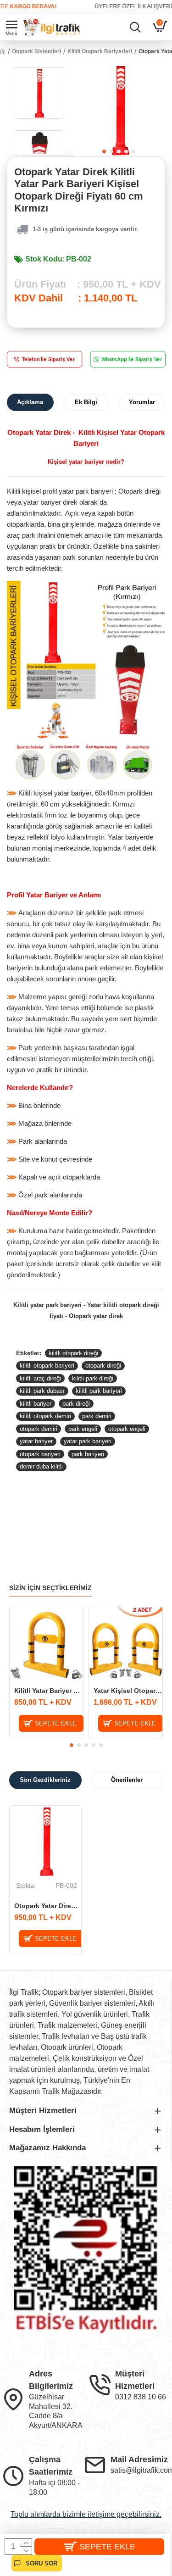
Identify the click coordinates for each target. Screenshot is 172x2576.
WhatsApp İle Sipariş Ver (131, 359)
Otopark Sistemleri (36, 51)
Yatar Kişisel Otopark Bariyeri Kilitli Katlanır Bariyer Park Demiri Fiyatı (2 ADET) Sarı (128, 1691)
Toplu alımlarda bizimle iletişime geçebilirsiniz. (86, 2514)
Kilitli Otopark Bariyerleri (100, 51)
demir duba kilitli (41, 1466)
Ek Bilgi (86, 402)
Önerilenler (127, 1780)
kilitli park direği (93, 1378)
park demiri (97, 1416)
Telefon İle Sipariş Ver (49, 359)
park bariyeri (88, 1454)
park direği (76, 1404)
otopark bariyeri (40, 1454)
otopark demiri (39, 1429)
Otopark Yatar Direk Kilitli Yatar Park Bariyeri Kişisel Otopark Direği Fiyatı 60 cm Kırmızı (48, 1906)
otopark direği (103, 1366)
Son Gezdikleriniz (45, 1780)
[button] (104, 151)
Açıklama (30, 402)
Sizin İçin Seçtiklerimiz (50, 1588)
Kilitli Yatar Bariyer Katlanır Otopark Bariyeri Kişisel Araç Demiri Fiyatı (49, 1691)
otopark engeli (127, 1429)
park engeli (83, 1429)
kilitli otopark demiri (45, 1416)
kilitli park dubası (42, 1391)
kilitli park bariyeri (99, 1391)
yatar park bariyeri (88, 1441)
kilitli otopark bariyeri (47, 1366)
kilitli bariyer (36, 1404)
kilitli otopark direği (73, 1353)
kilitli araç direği (40, 1378)
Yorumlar (142, 402)
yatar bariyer (36, 1441)
